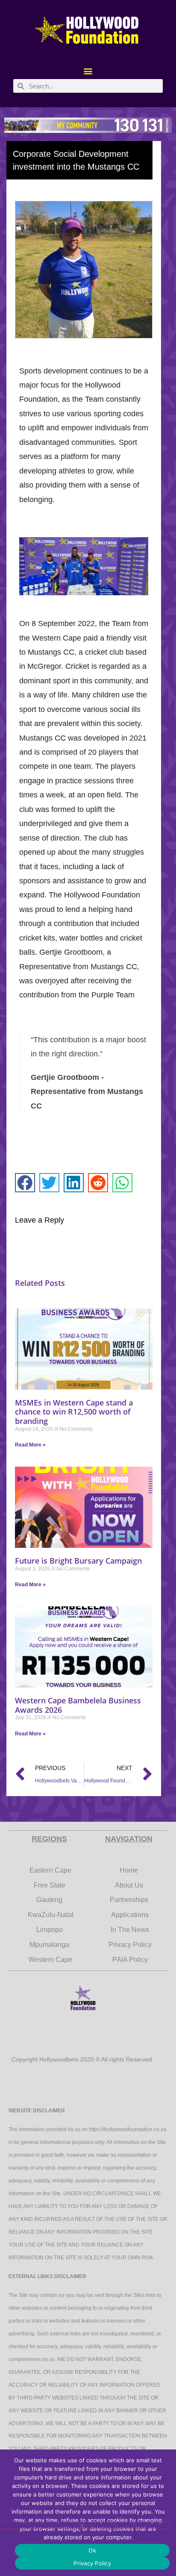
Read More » (30, 1445)
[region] (88, 125)
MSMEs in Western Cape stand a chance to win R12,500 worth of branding (74, 1412)
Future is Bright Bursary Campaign (78, 1561)
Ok (92, 2550)
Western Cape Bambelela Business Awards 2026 (78, 1705)
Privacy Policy (92, 2563)
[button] (88, 71)
